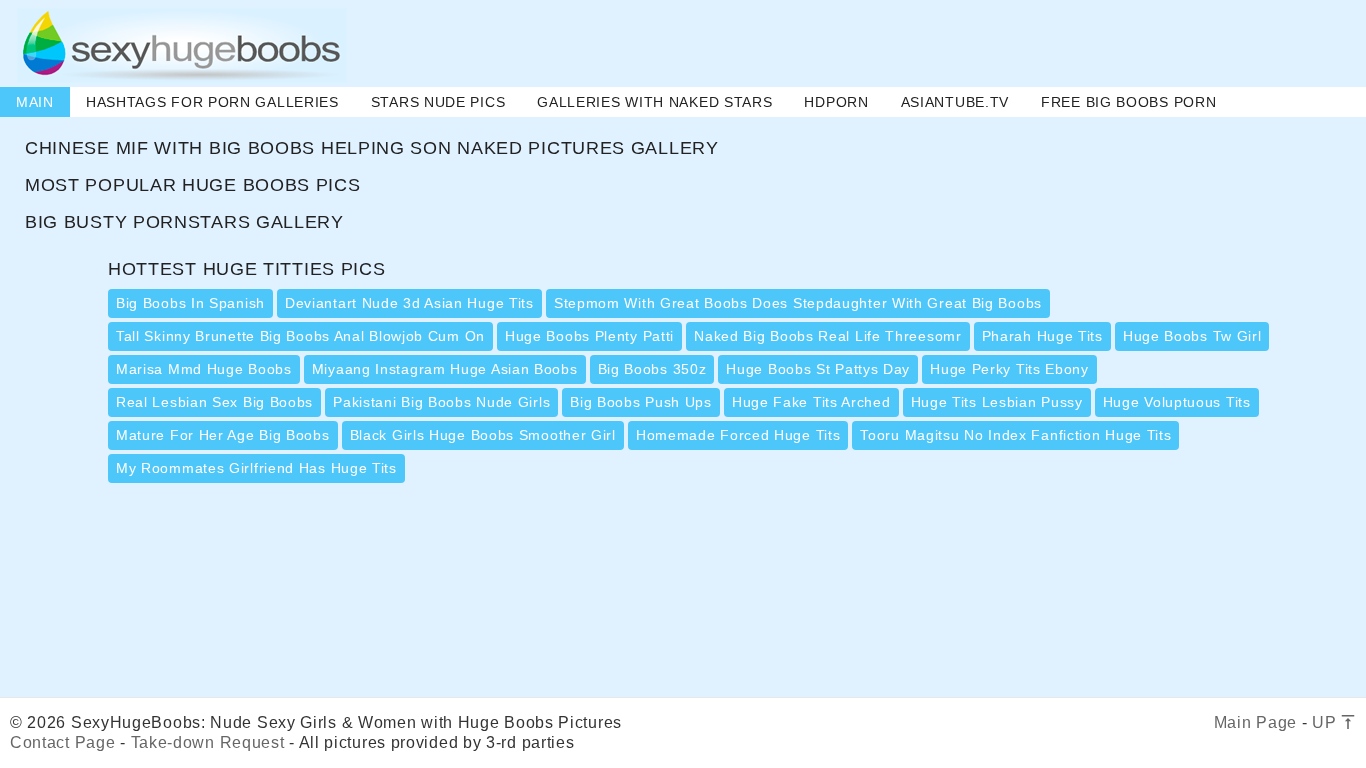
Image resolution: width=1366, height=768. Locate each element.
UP (1326, 722)
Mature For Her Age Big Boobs (223, 435)
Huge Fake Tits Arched (811, 402)
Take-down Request (208, 742)
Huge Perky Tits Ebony (1009, 369)
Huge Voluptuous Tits (1177, 402)
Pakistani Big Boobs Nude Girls (441, 402)
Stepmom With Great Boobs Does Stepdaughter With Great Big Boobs (798, 303)
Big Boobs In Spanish (190, 303)
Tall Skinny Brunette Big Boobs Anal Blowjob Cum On (300, 336)
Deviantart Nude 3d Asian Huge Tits (409, 303)
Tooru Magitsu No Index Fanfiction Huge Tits (1015, 435)
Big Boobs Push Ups (641, 402)
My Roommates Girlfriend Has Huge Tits (256, 468)
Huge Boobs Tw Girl (1192, 336)
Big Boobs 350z (652, 369)
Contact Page (62, 742)
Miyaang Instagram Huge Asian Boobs (445, 369)
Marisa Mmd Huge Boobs (204, 369)
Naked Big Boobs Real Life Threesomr (828, 336)
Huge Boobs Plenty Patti (589, 336)
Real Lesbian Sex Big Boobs (214, 402)
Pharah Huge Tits (1042, 336)
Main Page (1255, 722)
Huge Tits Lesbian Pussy (997, 402)
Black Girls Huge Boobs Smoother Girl (483, 435)
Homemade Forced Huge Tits (738, 435)
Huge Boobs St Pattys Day (818, 369)
